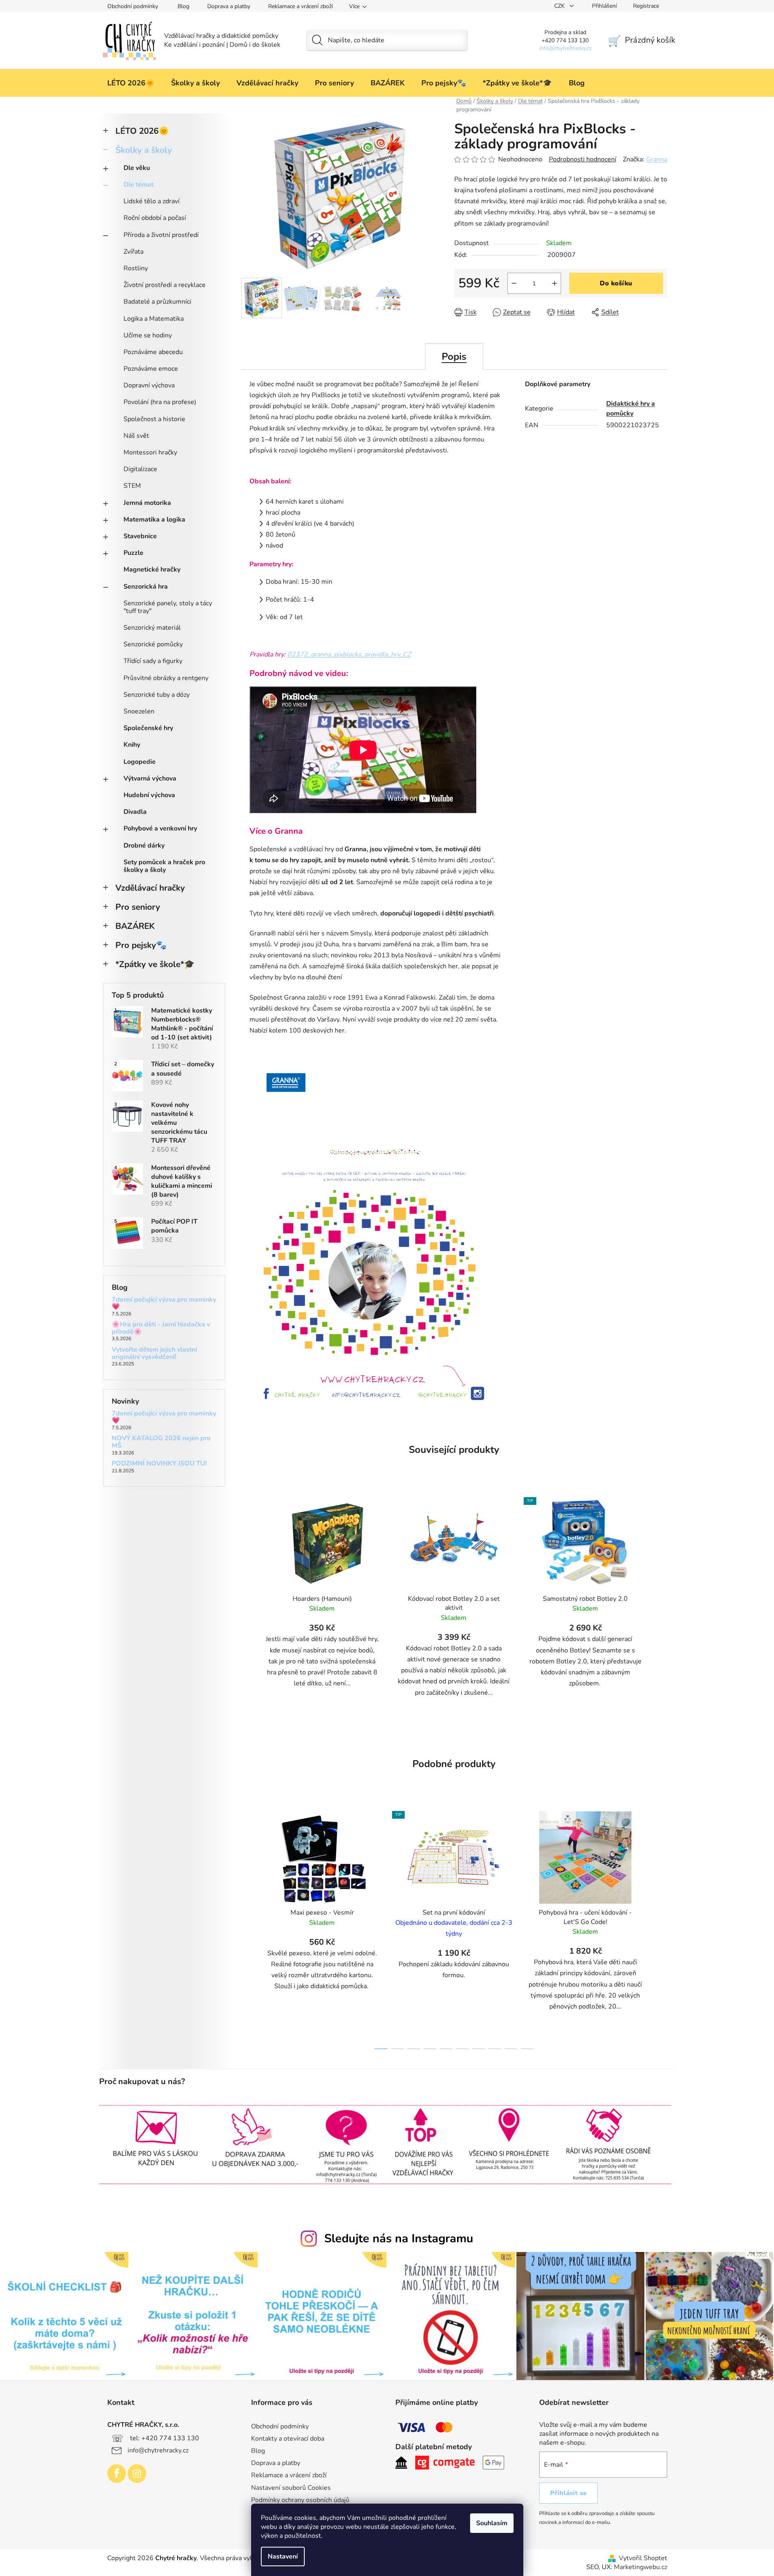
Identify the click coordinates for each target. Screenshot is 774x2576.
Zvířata (133, 252)
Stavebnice (140, 536)
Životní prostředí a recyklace (165, 285)
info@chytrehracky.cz (158, 2450)
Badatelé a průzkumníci (157, 302)
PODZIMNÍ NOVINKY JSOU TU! (159, 1464)
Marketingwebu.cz (641, 2567)
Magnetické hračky (152, 570)
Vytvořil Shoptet (643, 2558)
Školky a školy (144, 150)
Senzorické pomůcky (153, 644)
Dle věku (137, 168)
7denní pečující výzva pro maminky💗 (164, 1303)
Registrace (646, 6)
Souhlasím (492, 2523)
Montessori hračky (150, 452)
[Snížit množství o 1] (514, 283)
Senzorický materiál (152, 628)
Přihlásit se (568, 2493)
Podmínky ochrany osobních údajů (300, 2500)
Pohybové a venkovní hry (160, 828)
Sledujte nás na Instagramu (399, 2238)
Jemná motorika (147, 503)
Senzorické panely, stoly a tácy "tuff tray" (168, 607)
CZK (560, 6)
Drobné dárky (144, 846)
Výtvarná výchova (150, 778)
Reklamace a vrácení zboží (300, 6)
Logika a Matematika (154, 319)
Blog (183, 6)
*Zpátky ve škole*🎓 (155, 964)
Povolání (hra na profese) (160, 402)
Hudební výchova (149, 795)
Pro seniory (138, 907)
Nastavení (283, 2556)
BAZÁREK (135, 926)
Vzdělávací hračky (150, 888)
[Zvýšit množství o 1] (555, 283)
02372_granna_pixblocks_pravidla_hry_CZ (349, 654)
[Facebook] (117, 2474)
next (661, 1928)
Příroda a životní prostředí (161, 235)
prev (248, 1928)
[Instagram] (137, 2474)
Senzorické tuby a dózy (157, 695)
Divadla (135, 812)
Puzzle (133, 553)
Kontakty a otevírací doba (288, 2439)
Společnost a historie (154, 419)
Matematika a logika (154, 520)
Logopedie (140, 762)
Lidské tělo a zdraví (152, 201)
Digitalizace (140, 469)
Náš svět (136, 436)
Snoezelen (139, 711)
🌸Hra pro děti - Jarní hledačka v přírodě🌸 (161, 1328)
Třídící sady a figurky (153, 661)
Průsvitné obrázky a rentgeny (166, 678)
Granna (657, 159)
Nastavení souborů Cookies (291, 2488)
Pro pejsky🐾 (141, 945)
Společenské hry (148, 728)
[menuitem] (131, 83)
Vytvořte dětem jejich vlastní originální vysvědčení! (154, 1353)
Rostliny (136, 268)
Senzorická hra (146, 587)
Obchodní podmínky (133, 6)
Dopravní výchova (149, 385)
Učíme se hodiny (148, 335)
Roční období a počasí (155, 218)
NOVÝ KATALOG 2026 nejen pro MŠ (161, 1442)
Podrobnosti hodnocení (583, 159)
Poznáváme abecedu (153, 352)
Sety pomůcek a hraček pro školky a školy (164, 866)
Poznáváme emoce (151, 369)
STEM (132, 486)
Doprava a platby (229, 6)
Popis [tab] (454, 357)
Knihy (132, 745)
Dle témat (139, 185)
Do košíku (616, 283)
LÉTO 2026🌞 (142, 131)
